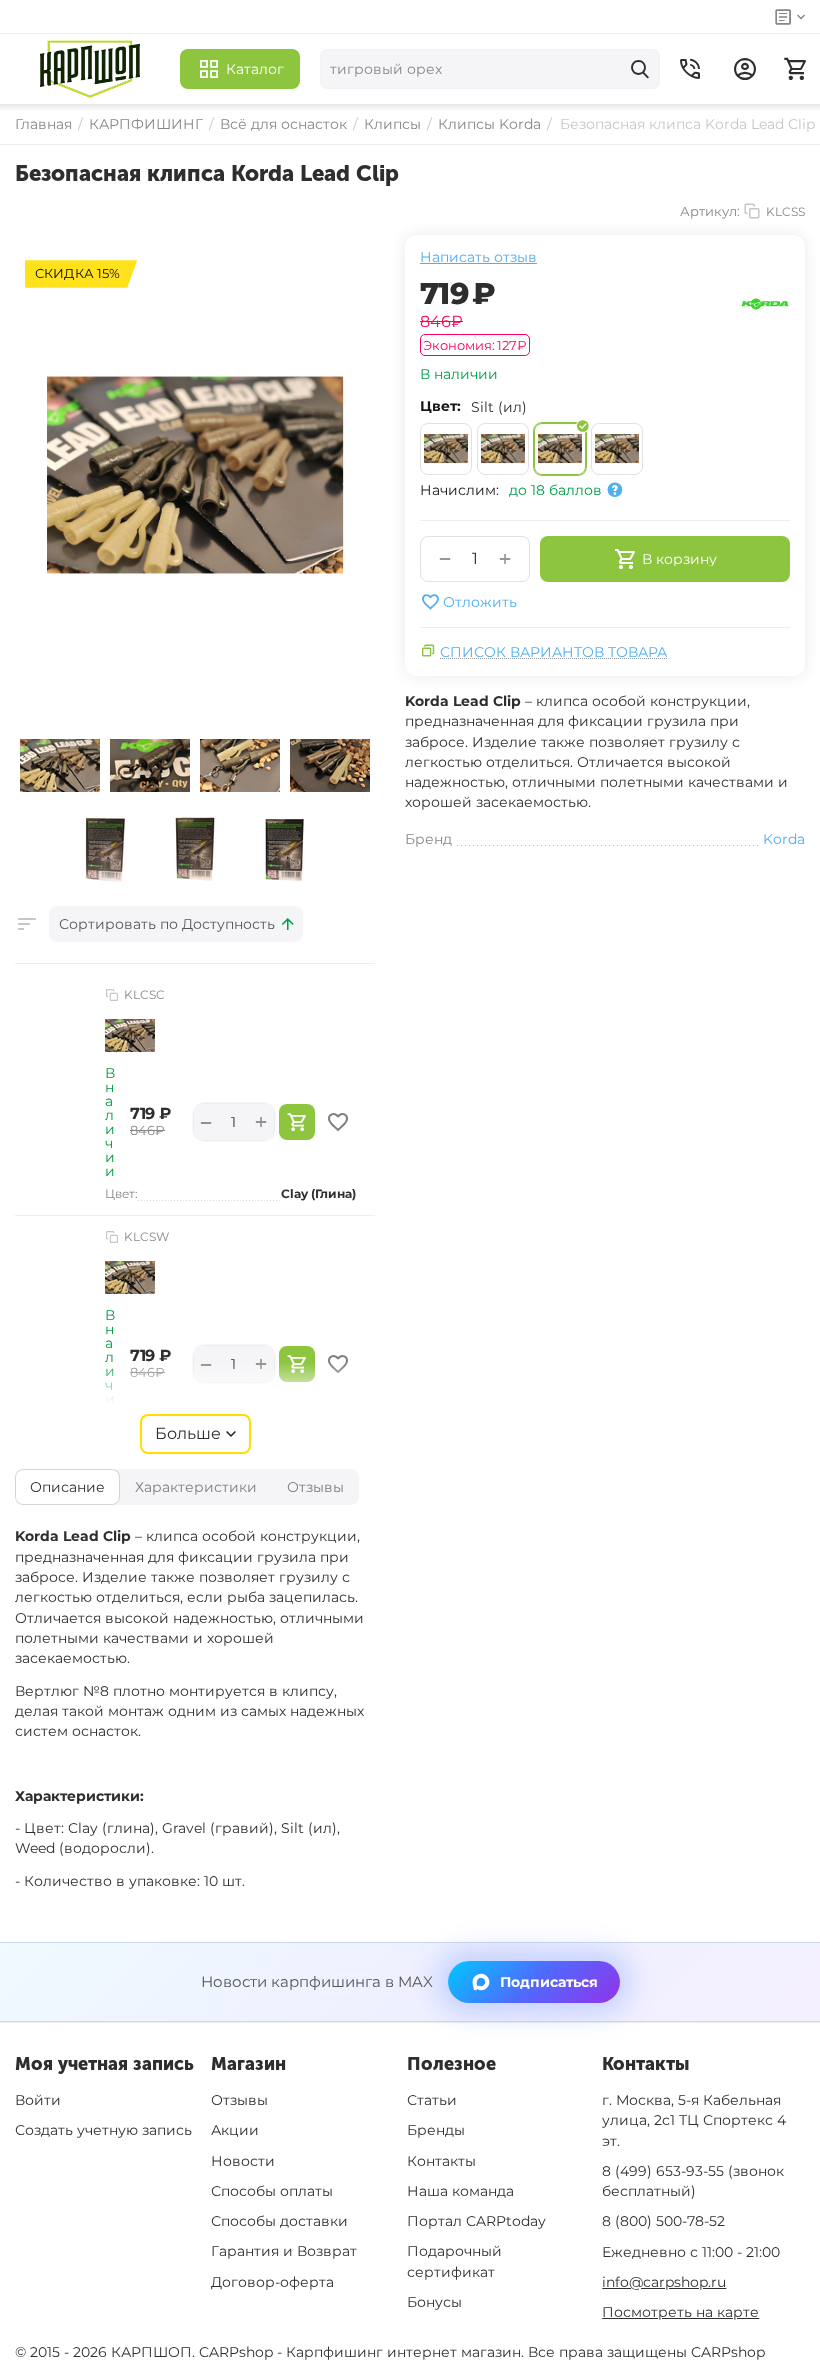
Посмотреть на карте (680, 2312)
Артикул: (710, 211)
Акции (235, 2130)
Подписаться (549, 1982)
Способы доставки (279, 2221)
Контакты (441, 2161)
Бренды (436, 2130)
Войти (38, 2100)
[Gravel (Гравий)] (503, 449)
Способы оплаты (272, 2191)
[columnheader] (176, 924)
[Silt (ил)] (560, 449)
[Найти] (640, 69)
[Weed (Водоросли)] (617, 449)
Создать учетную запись (103, 2130)
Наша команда (460, 2191)
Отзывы (239, 2100)
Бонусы (434, 2302)
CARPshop (728, 2352)
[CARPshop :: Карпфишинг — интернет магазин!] (90, 69)
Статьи (432, 2100)
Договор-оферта (272, 2282)
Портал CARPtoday (476, 2221)
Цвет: (440, 406)
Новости (243, 2161)
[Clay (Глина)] (446, 449)
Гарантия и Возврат (284, 2251)
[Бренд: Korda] (765, 303)
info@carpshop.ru (664, 2282)
